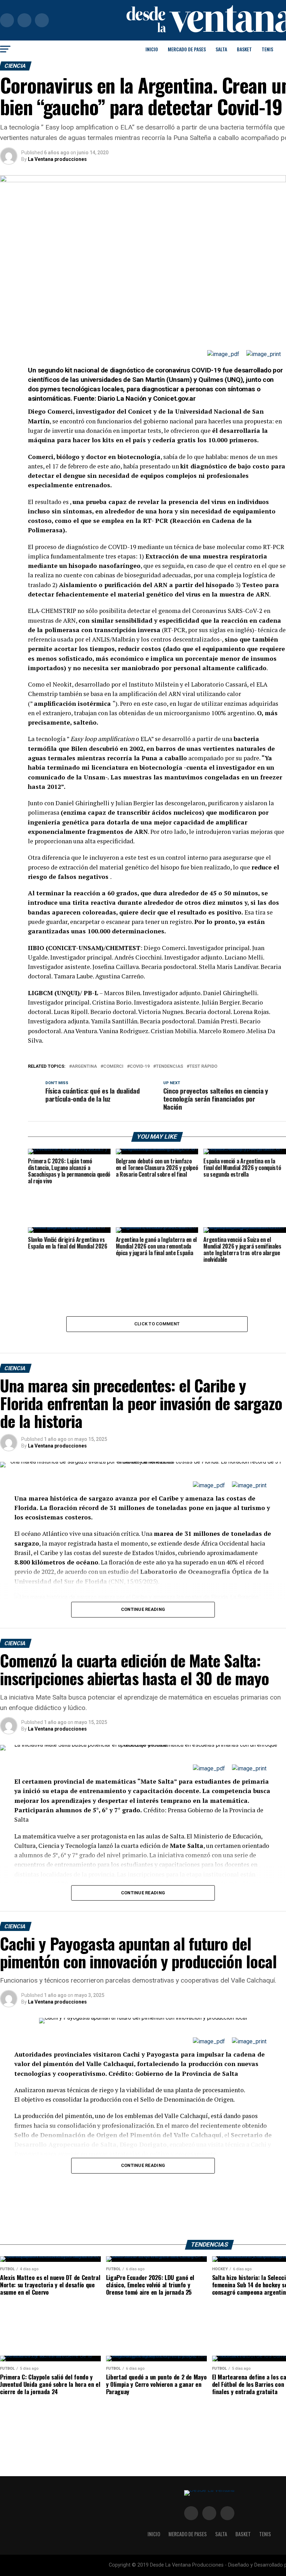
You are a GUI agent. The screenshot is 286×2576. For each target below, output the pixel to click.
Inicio (152, 49)
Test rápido (203, 1067)
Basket (244, 49)
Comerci (113, 1067)
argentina (84, 1067)
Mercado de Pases (187, 49)
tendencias (170, 1067)
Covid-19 (140, 1067)
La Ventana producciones (57, 159)
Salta (221, 49)
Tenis (267, 49)
